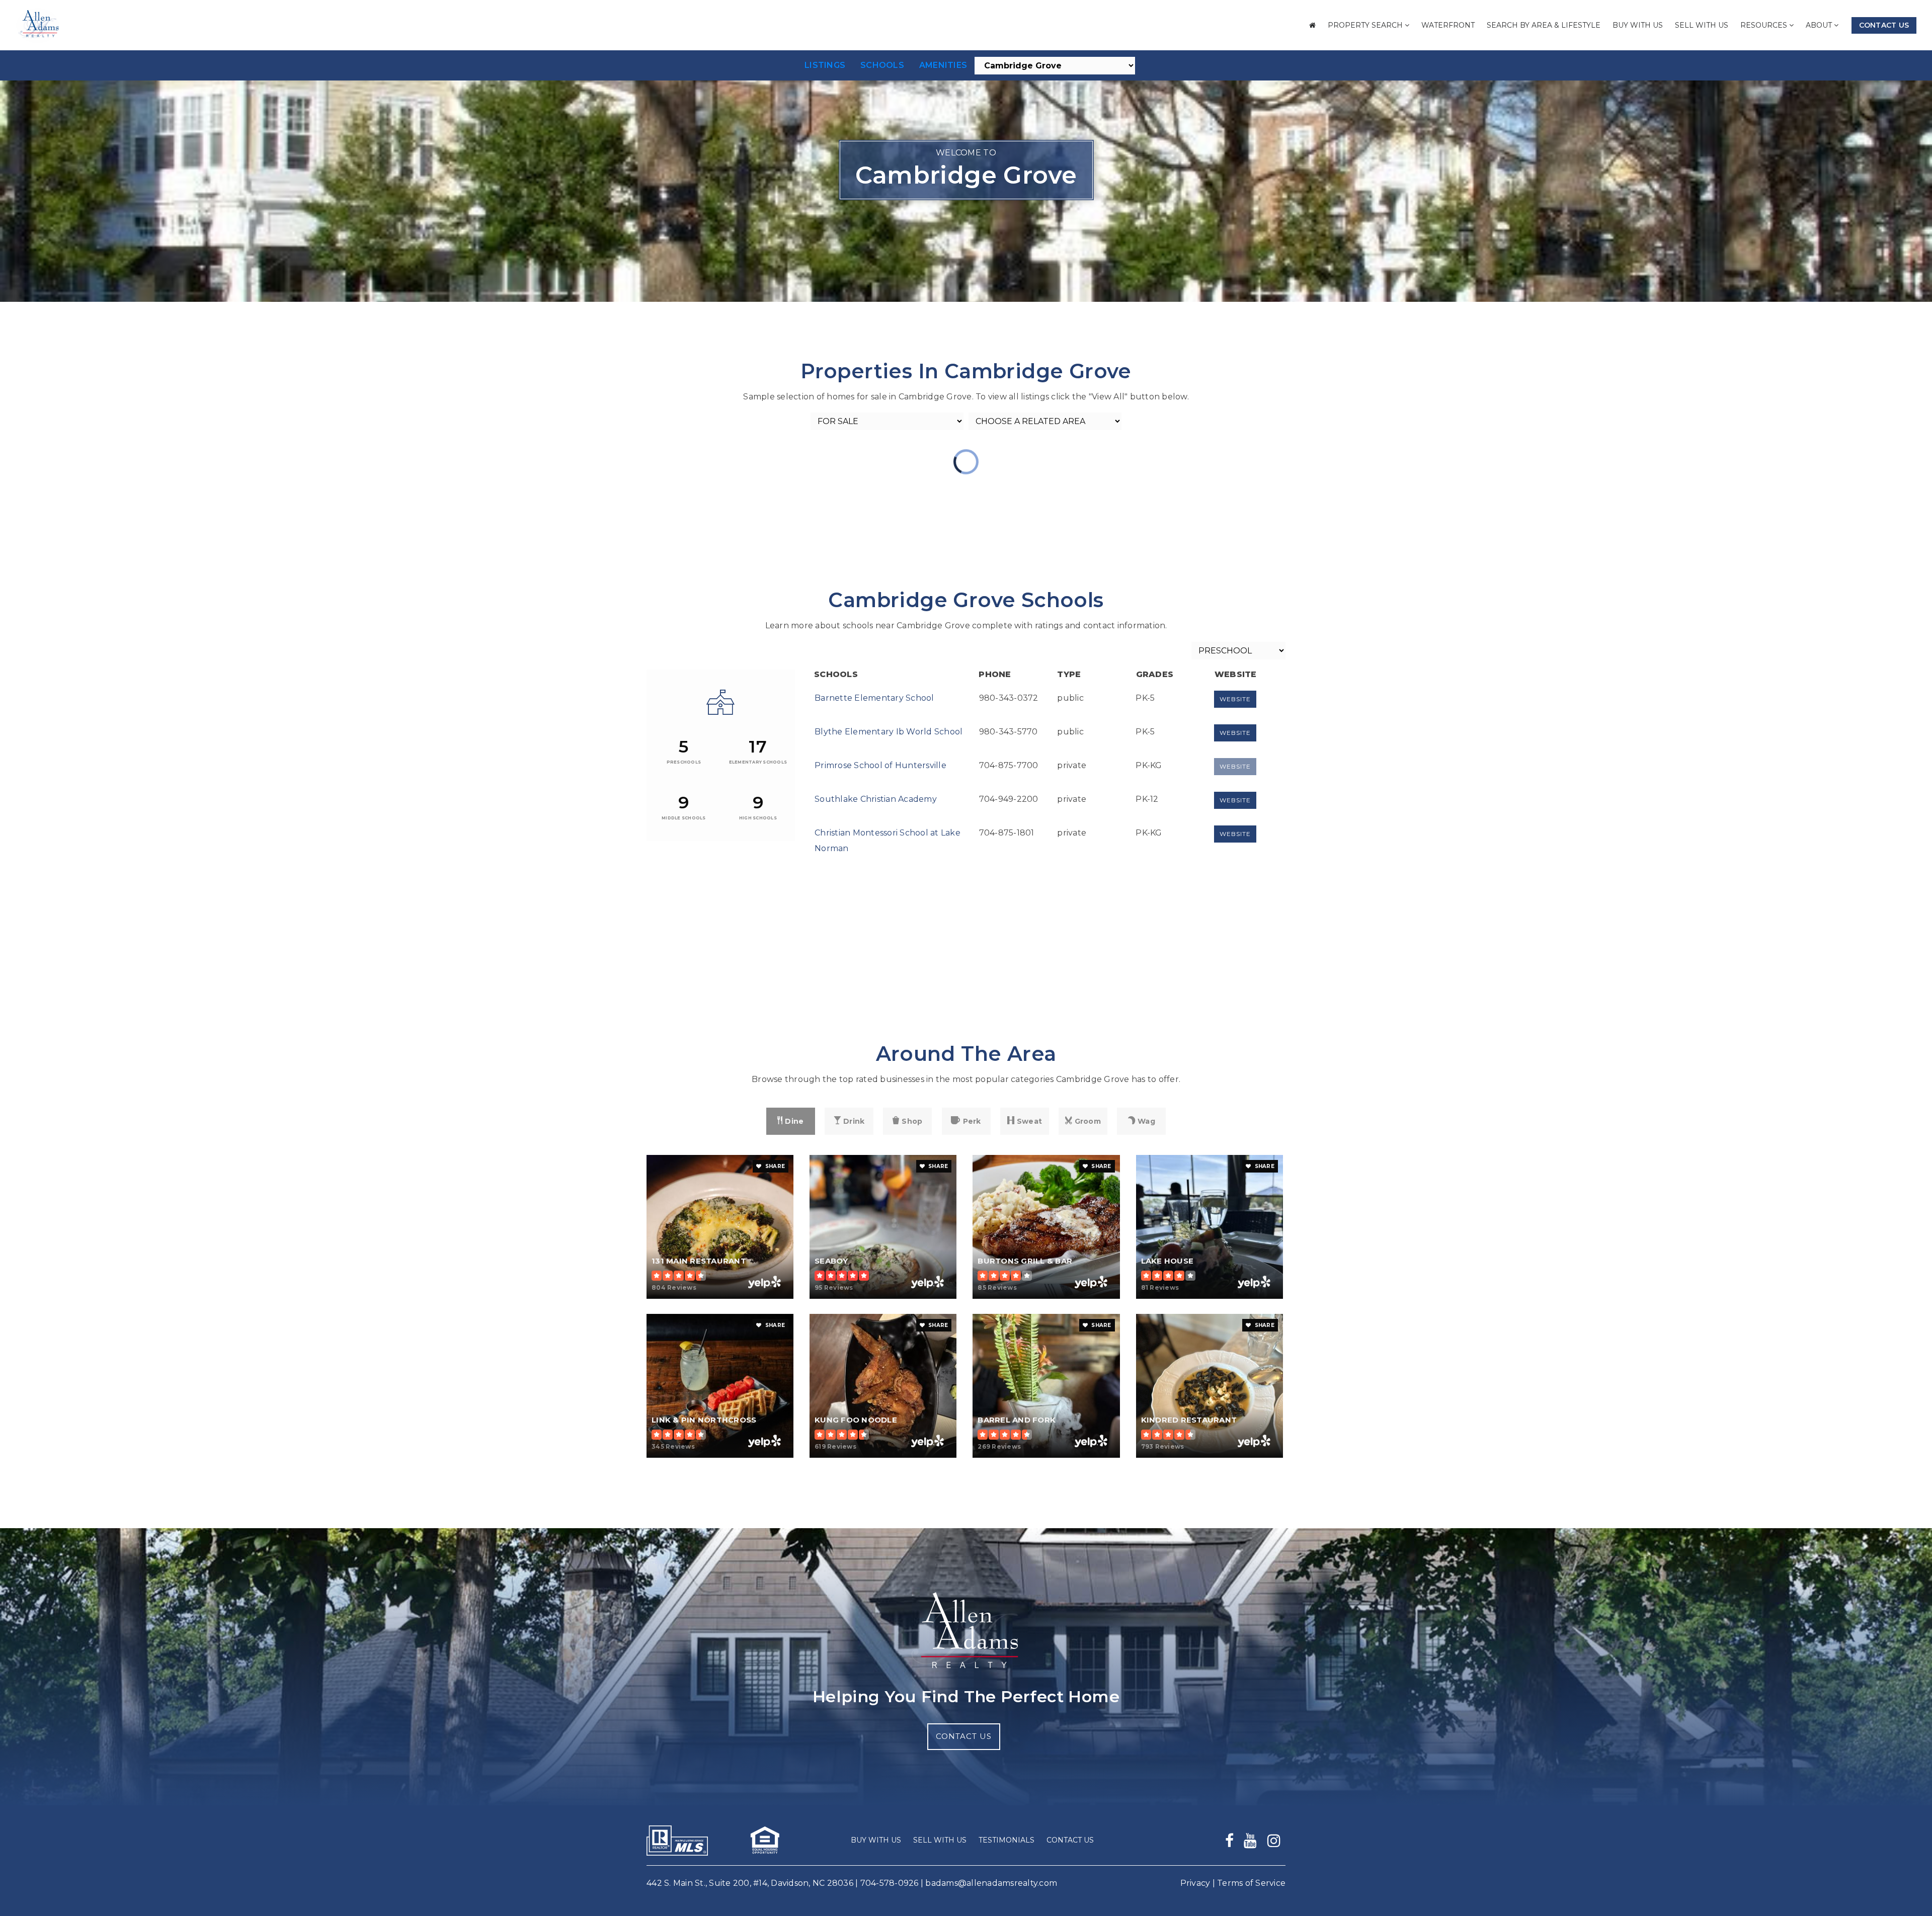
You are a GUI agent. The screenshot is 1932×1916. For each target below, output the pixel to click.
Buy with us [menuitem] (1638, 25)
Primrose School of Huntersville (880, 765)
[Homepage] (38, 26)
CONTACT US (964, 1736)
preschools (684, 762)
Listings (825, 65)
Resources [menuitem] (1765, 25)
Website (1235, 699)
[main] (966, 764)
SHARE (775, 1166)
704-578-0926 (890, 1883)
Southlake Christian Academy (876, 799)
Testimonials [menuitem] (1007, 1840)
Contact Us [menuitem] (1070, 1840)
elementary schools (758, 762)
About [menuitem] (1820, 25)
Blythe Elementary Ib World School (889, 732)
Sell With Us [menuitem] (1702, 25)
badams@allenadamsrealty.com (991, 1883)
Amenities (943, 65)
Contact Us (1884, 25)
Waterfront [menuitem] (1448, 25)
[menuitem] (1312, 25)
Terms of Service (1251, 1883)
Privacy (1195, 1883)
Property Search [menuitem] (1366, 25)
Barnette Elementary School (874, 698)
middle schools (684, 818)
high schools (758, 818)
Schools (882, 65)
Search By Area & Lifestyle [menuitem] (1544, 25)
